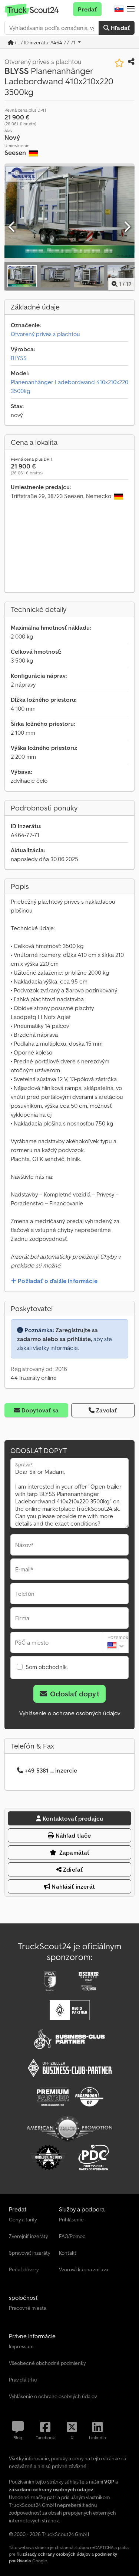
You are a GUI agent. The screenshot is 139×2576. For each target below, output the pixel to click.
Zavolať (106, 1410)
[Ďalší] (127, 227)
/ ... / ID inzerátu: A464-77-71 (45, 43)
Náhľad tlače (73, 1835)
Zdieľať (72, 1869)
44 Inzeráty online (34, 1378)
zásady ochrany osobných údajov (57, 2554)
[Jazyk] (119, 9)
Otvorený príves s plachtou (45, 334)
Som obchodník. (47, 1667)
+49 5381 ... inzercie (51, 1770)
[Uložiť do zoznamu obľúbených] (119, 63)
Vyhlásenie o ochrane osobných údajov (70, 1713)
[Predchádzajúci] (12, 227)
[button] (131, 9)
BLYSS (19, 358)
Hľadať (120, 28)
